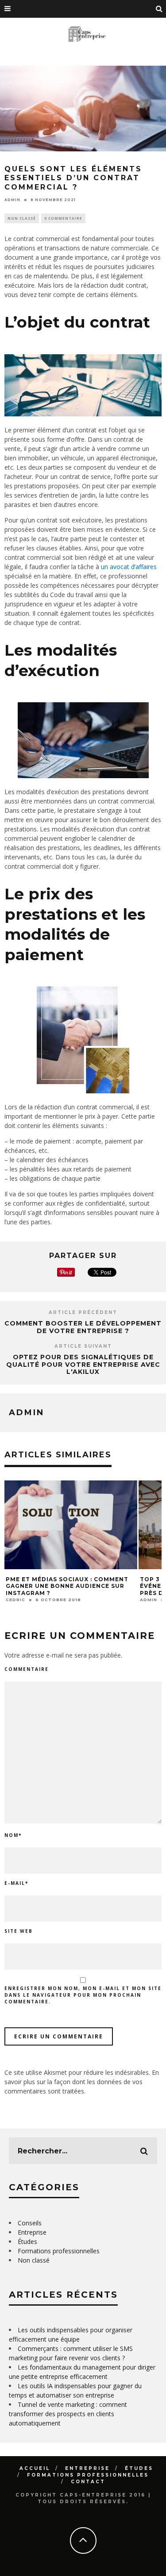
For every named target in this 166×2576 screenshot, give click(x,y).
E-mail (16, 1883)
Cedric (15, 1600)
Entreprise (32, 2232)
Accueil (35, 2468)
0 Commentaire (63, 218)
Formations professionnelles (59, 2251)
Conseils (30, 2223)
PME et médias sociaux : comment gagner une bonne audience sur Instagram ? (67, 1586)
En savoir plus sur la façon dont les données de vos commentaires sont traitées (82, 2082)
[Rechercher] (159, 9)
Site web (19, 1931)
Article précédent (83, 1312)
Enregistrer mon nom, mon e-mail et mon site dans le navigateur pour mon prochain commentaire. (83, 1995)
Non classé (22, 218)
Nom (13, 1835)
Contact (88, 2482)
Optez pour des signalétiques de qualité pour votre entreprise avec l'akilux (83, 1365)
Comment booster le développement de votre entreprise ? (83, 1327)
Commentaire (27, 1669)
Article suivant (83, 1346)
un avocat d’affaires (129, 567)
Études (27, 2242)
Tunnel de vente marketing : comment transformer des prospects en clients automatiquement (68, 2414)
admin (12, 200)
